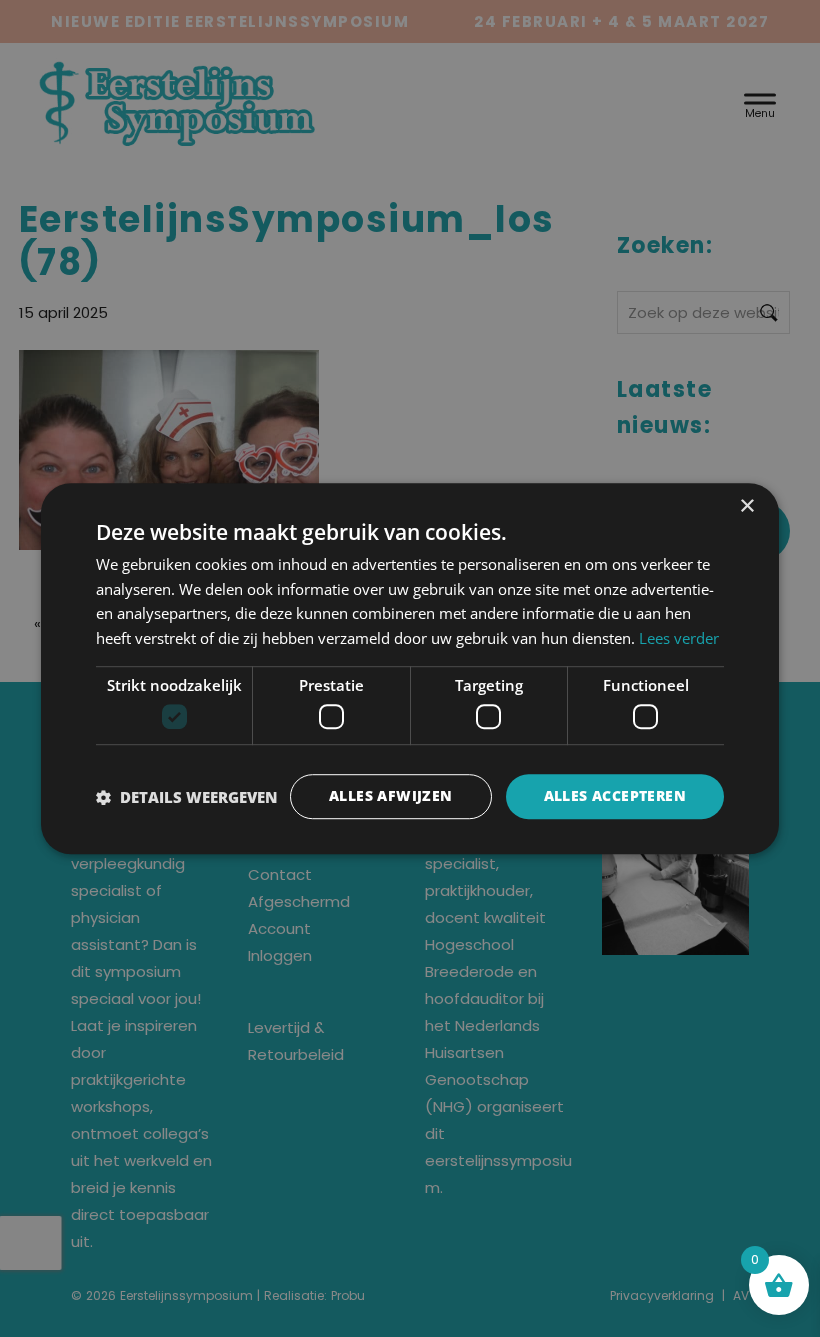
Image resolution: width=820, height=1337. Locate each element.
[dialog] (410, 669)
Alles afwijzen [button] (391, 796)
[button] (187, 797)
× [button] (746, 506)
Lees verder (679, 638)
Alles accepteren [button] (615, 796)
